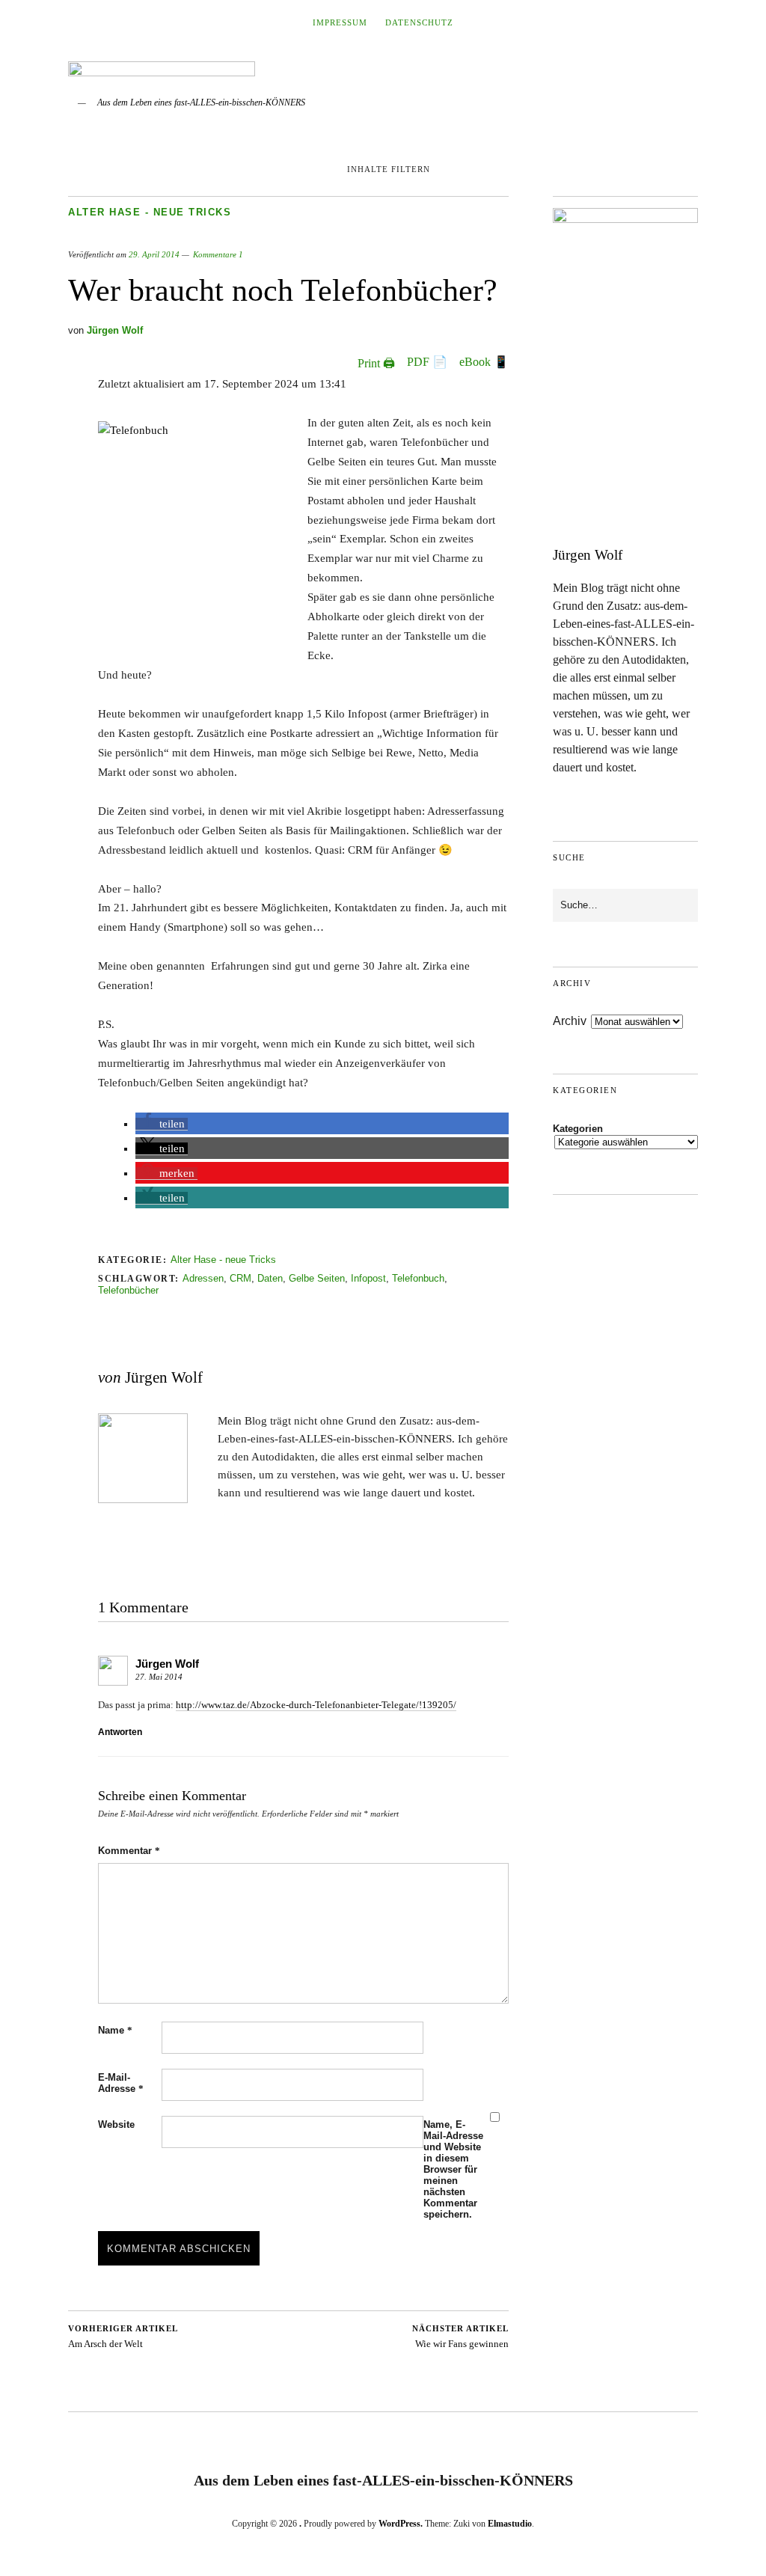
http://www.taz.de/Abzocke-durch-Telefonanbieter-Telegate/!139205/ (316, 1705)
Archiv (570, 1021)
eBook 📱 (484, 362)
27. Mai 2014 (159, 1677)
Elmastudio (510, 2524)
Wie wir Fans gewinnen (460, 2337)
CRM (240, 1278)
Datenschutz (419, 22)
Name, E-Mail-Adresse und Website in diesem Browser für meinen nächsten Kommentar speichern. (453, 2169)
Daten (270, 1278)
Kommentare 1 (218, 254)
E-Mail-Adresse (121, 2083)
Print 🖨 (376, 363)
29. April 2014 (154, 254)
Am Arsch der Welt (123, 2337)
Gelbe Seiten (317, 1278)
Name (115, 2030)
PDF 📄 (427, 362)
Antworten (120, 1732)
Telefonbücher (128, 1290)
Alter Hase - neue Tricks (150, 212)
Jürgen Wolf (115, 330)
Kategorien (578, 1129)
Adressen (203, 1278)
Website (116, 2124)
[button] (162, 1124)
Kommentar (129, 1851)
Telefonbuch (418, 1278)
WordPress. (401, 2524)
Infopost (368, 1278)
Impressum (340, 22)
